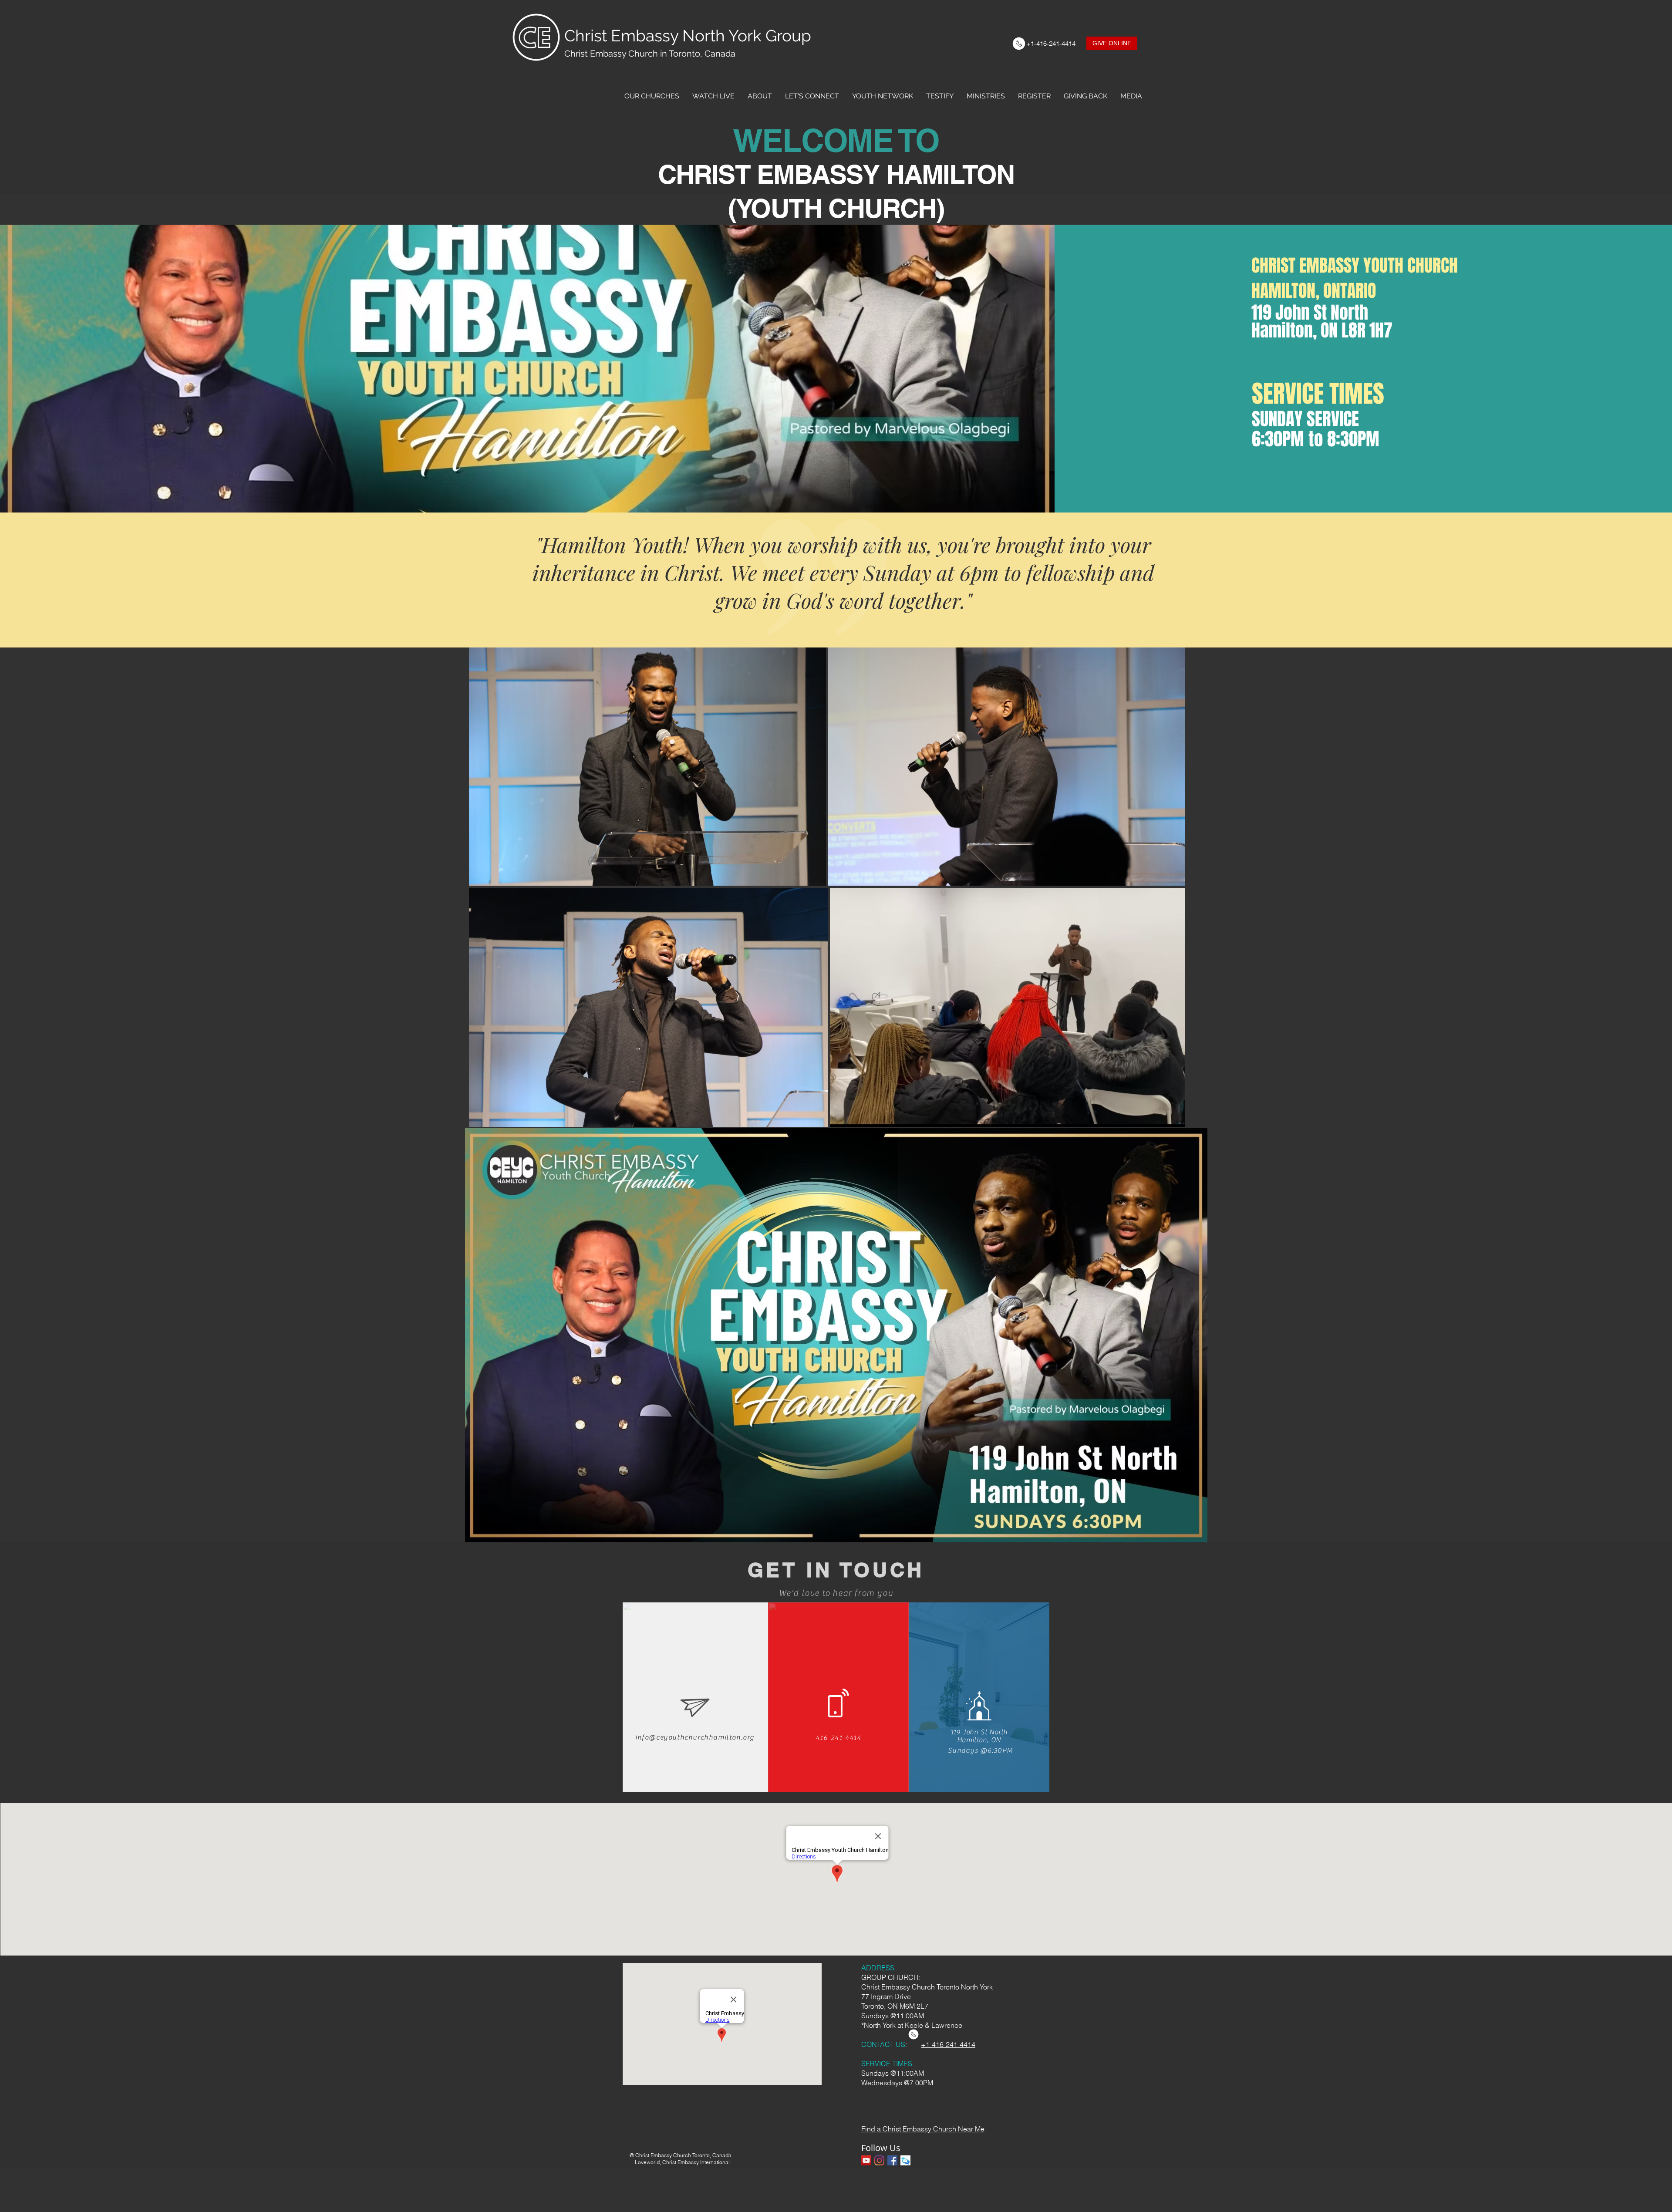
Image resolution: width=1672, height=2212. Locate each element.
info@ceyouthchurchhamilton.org (695, 1737)
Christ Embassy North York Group (688, 36)
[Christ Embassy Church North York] (866, 2160)
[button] (652, 96)
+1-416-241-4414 (948, 2044)
